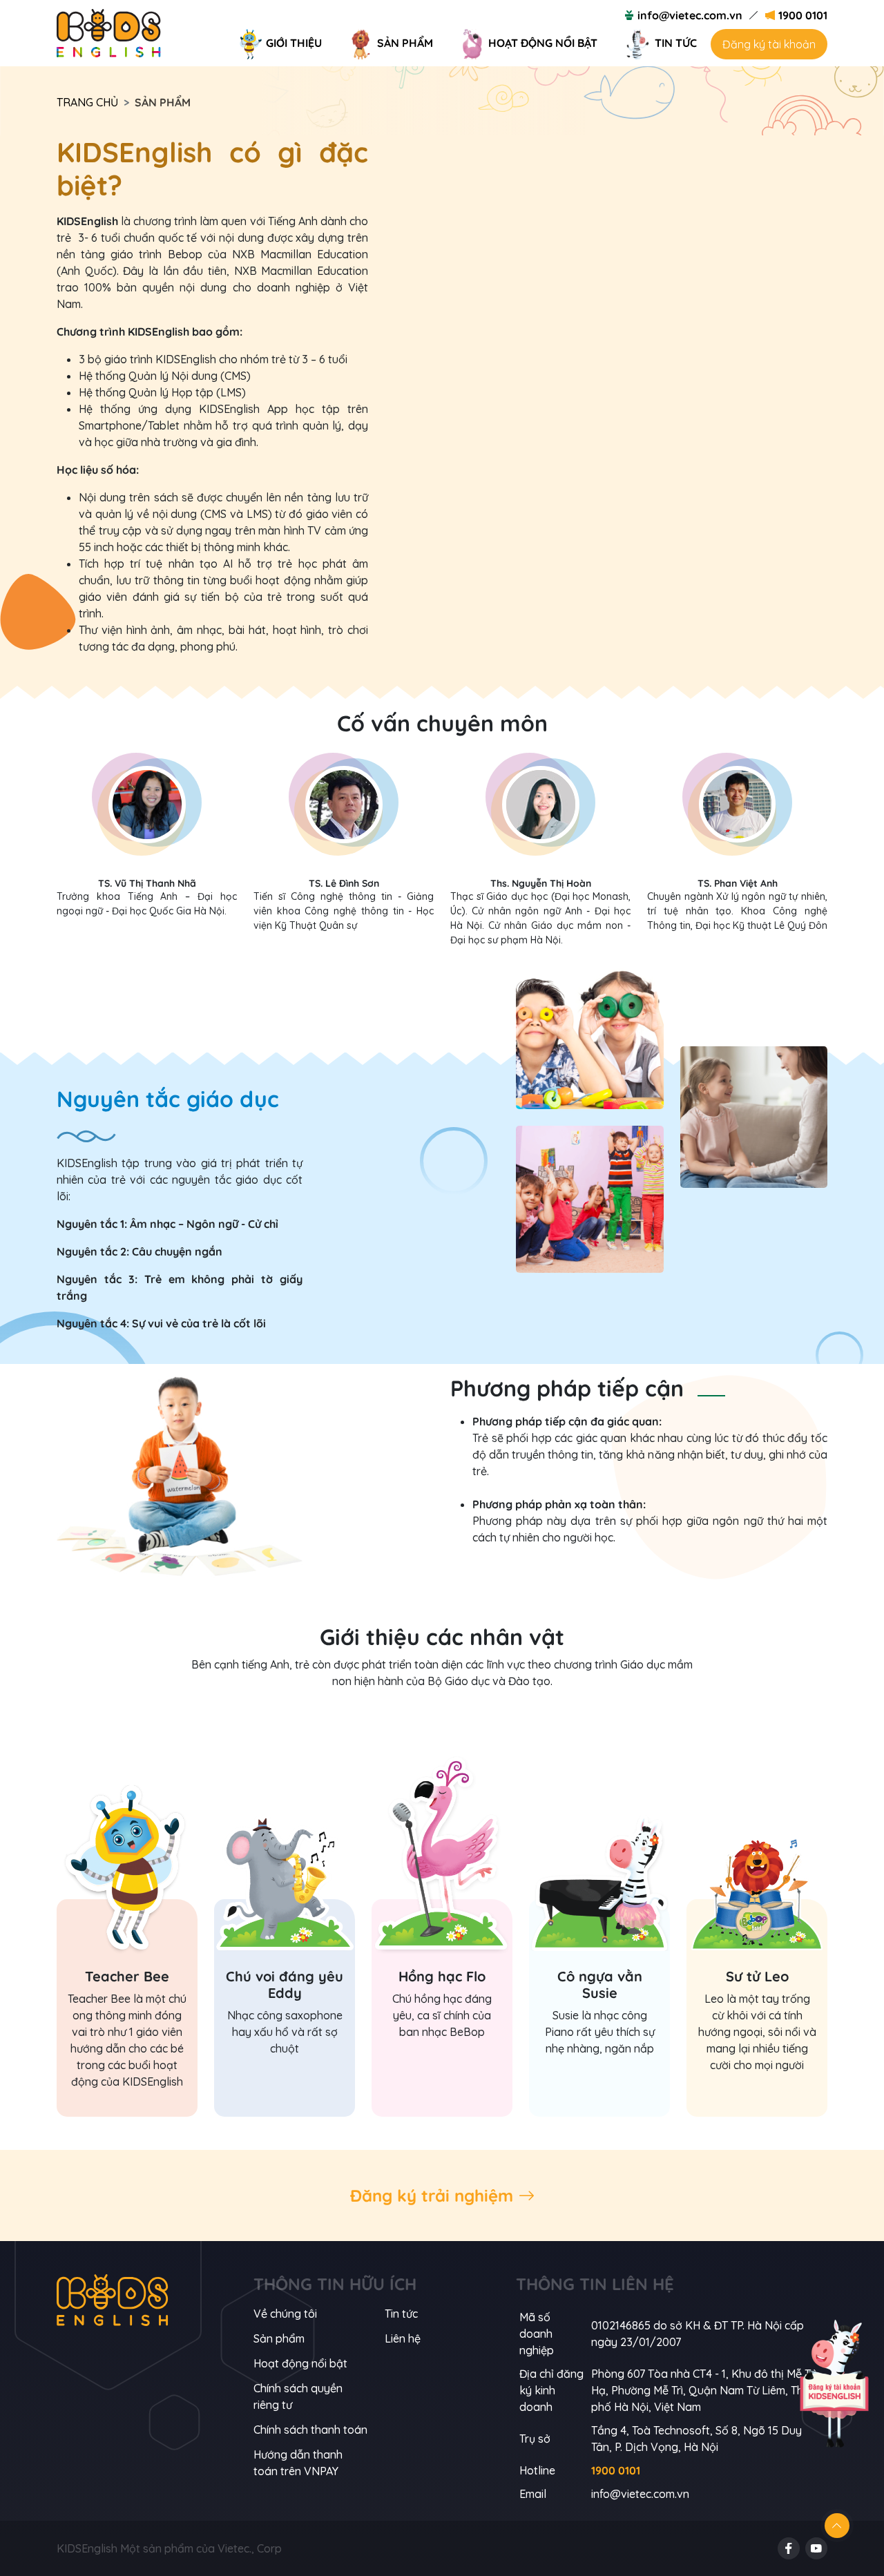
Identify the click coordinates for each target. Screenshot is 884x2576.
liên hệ (403, 2338)
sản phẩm (279, 2338)
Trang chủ (87, 102)
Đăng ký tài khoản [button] (769, 44)
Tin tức (676, 43)
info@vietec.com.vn (690, 15)
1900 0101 (803, 15)
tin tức (401, 2314)
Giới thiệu (294, 43)
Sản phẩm (405, 43)
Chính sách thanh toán (310, 2430)
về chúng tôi (285, 2314)
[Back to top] (837, 2526)
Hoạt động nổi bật (543, 43)
